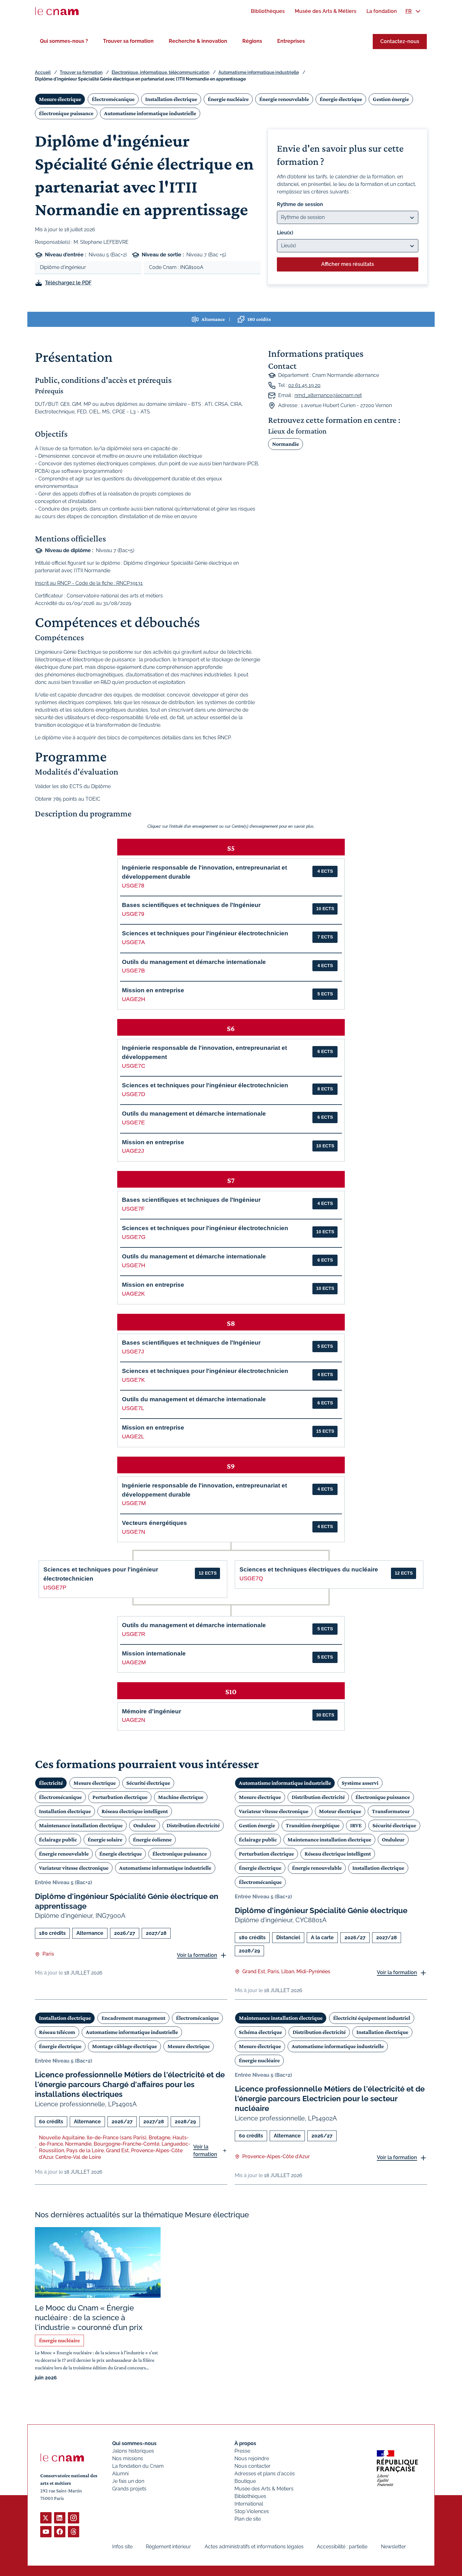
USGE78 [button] (133, 886)
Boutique (245, 2481)
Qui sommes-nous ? (64, 41)
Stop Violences (252, 2511)
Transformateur (391, 1811)
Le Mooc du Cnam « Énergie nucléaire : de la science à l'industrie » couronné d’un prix (89, 2318)
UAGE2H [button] (134, 999)
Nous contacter (253, 2466)
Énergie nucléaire (228, 99)
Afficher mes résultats (348, 264)
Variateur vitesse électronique (74, 1868)
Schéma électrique (260, 2032)
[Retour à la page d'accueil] (57, 11)
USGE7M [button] (134, 1503)
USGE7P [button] (55, 1588)
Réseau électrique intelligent (135, 1811)
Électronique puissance (66, 113)
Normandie (286, 444)
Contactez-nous (400, 41)
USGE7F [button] (133, 1209)
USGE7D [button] (134, 1094)
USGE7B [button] (133, 971)
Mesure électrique (60, 99)
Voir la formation (197, 1955)
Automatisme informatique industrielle (259, 72)
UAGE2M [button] (134, 1662)
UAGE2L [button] (133, 1436)
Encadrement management (133, 2018)
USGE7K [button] (133, 1380)
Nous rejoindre (252, 2458)
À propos (245, 2443)
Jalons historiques (133, 2451)
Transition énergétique (313, 1825)
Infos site (122, 2547)
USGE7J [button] (133, 1352)
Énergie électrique (341, 99)
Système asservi (360, 1783)
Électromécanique (113, 99)
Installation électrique (171, 99)
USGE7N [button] (134, 1532)
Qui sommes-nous (134, 2443)
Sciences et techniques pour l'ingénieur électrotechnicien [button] (205, 933)
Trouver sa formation (128, 41)
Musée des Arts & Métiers (264, 2489)
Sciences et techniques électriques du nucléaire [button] (309, 1569)
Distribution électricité (193, 1825)
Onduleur (145, 1825)
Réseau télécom (57, 2032)
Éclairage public (58, 1840)
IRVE (356, 1825)
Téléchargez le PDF (68, 283)
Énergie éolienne (152, 1840)
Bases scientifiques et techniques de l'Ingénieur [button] (191, 905)
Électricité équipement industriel (372, 2018)
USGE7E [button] (133, 1123)
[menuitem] (268, 11)
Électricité (51, 1783)
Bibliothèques (250, 2496)
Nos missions (128, 2458)
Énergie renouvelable (284, 99)
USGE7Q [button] (251, 1578)
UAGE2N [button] (134, 1720)
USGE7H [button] (134, 1265)
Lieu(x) (285, 233)
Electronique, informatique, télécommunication (160, 72)
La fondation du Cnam (138, 2466)
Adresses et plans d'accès (265, 2474)
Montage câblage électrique (124, 2046)
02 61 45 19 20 (304, 385)
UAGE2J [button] (133, 1151)
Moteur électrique (340, 1811)
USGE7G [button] (134, 1237)
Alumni (120, 2474)
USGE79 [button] (133, 914)
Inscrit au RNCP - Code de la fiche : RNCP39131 (89, 583)
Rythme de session (300, 204)
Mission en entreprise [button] (153, 990)
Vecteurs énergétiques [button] (154, 1523)
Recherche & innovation (198, 41)
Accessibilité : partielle (342, 2547)
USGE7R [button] (134, 1634)
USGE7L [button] (133, 1408)
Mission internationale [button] (154, 1653)
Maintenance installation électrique (81, 1825)
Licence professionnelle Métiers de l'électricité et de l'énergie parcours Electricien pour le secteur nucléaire (330, 2099)
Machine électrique (181, 1797)
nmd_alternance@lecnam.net (328, 395)
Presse (242, 2451)
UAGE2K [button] (133, 1294)
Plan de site (248, 2519)
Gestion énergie (391, 99)
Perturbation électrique (120, 1797)
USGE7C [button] (134, 1066)
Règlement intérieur (168, 2547)
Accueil (43, 72)
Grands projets (129, 2489)
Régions (252, 41)
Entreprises (291, 41)
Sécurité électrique (148, 1783)
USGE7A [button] (133, 942)
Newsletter (393, 2547)
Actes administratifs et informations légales (254, 2547)
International (249, 2504)
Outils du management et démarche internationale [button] (194, 962)
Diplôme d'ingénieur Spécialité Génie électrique (321, 1910)
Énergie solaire (105, 1840)
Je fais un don (128, 2481)
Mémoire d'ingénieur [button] (151, 1711)
